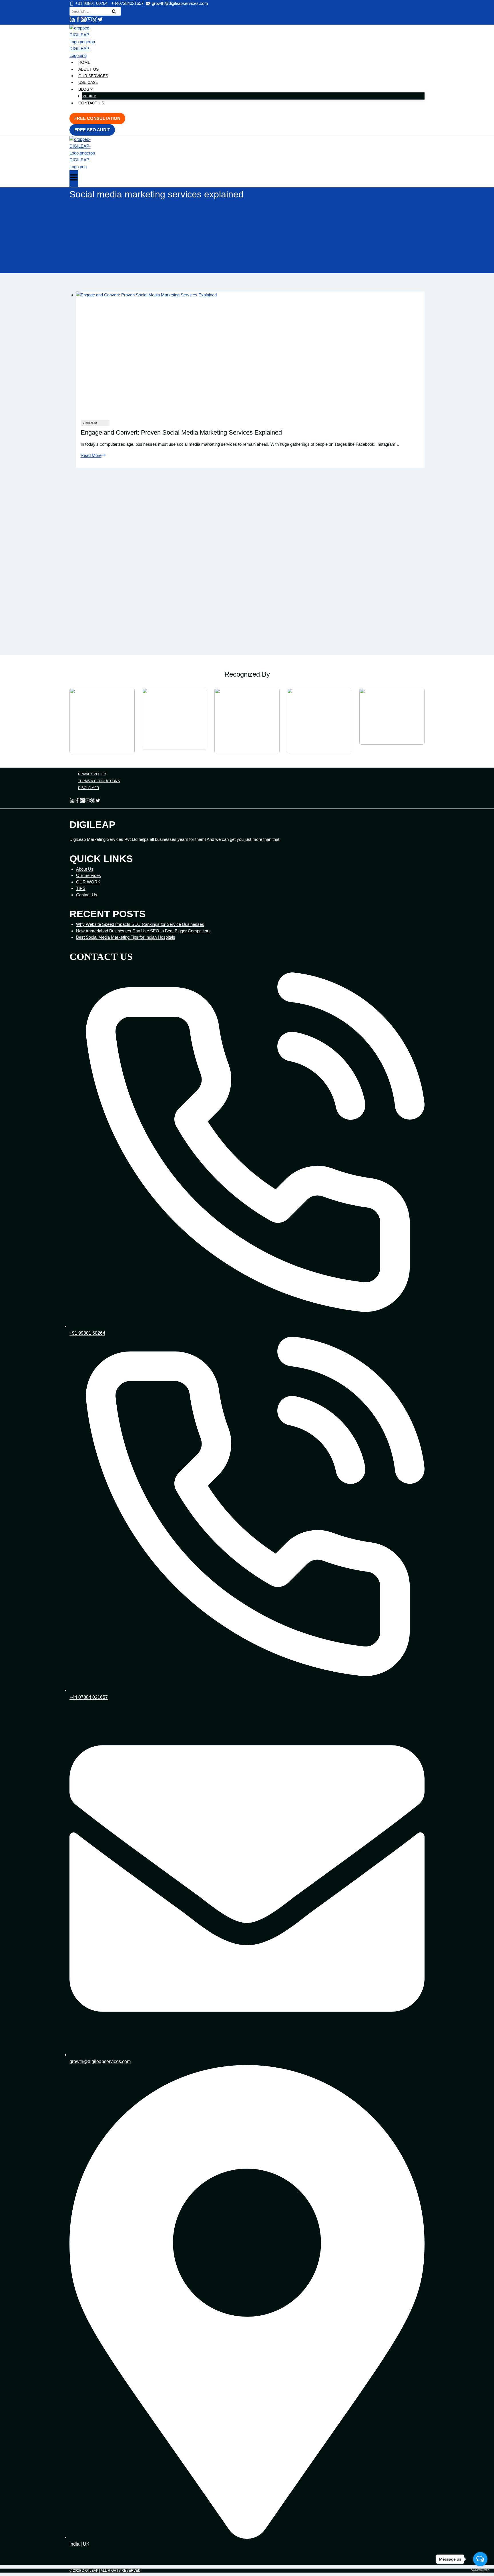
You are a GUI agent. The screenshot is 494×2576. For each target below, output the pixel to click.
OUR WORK (88, 882)
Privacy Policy (92, 774)
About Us (88, 69)
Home (84, 62)
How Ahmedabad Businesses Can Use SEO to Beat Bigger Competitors (143, 931)
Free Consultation (97, 118)
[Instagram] (83, 20)
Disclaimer (89, 788)
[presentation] (250, 353)
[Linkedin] (72, 20)
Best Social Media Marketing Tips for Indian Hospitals (126, 937)
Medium (89, 96)
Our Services (93, 76)
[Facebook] (78, 20)
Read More (93, 455)
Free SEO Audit (92, 130)
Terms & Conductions (99, 781)
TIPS (81, 888)
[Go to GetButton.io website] (480, 2570)
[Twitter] (100, 20)
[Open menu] (74, 179)
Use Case (88, 82)
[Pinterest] (95, 20)
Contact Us (91, 103)
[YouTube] (89, 20)
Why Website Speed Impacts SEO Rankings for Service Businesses (140, 924)
